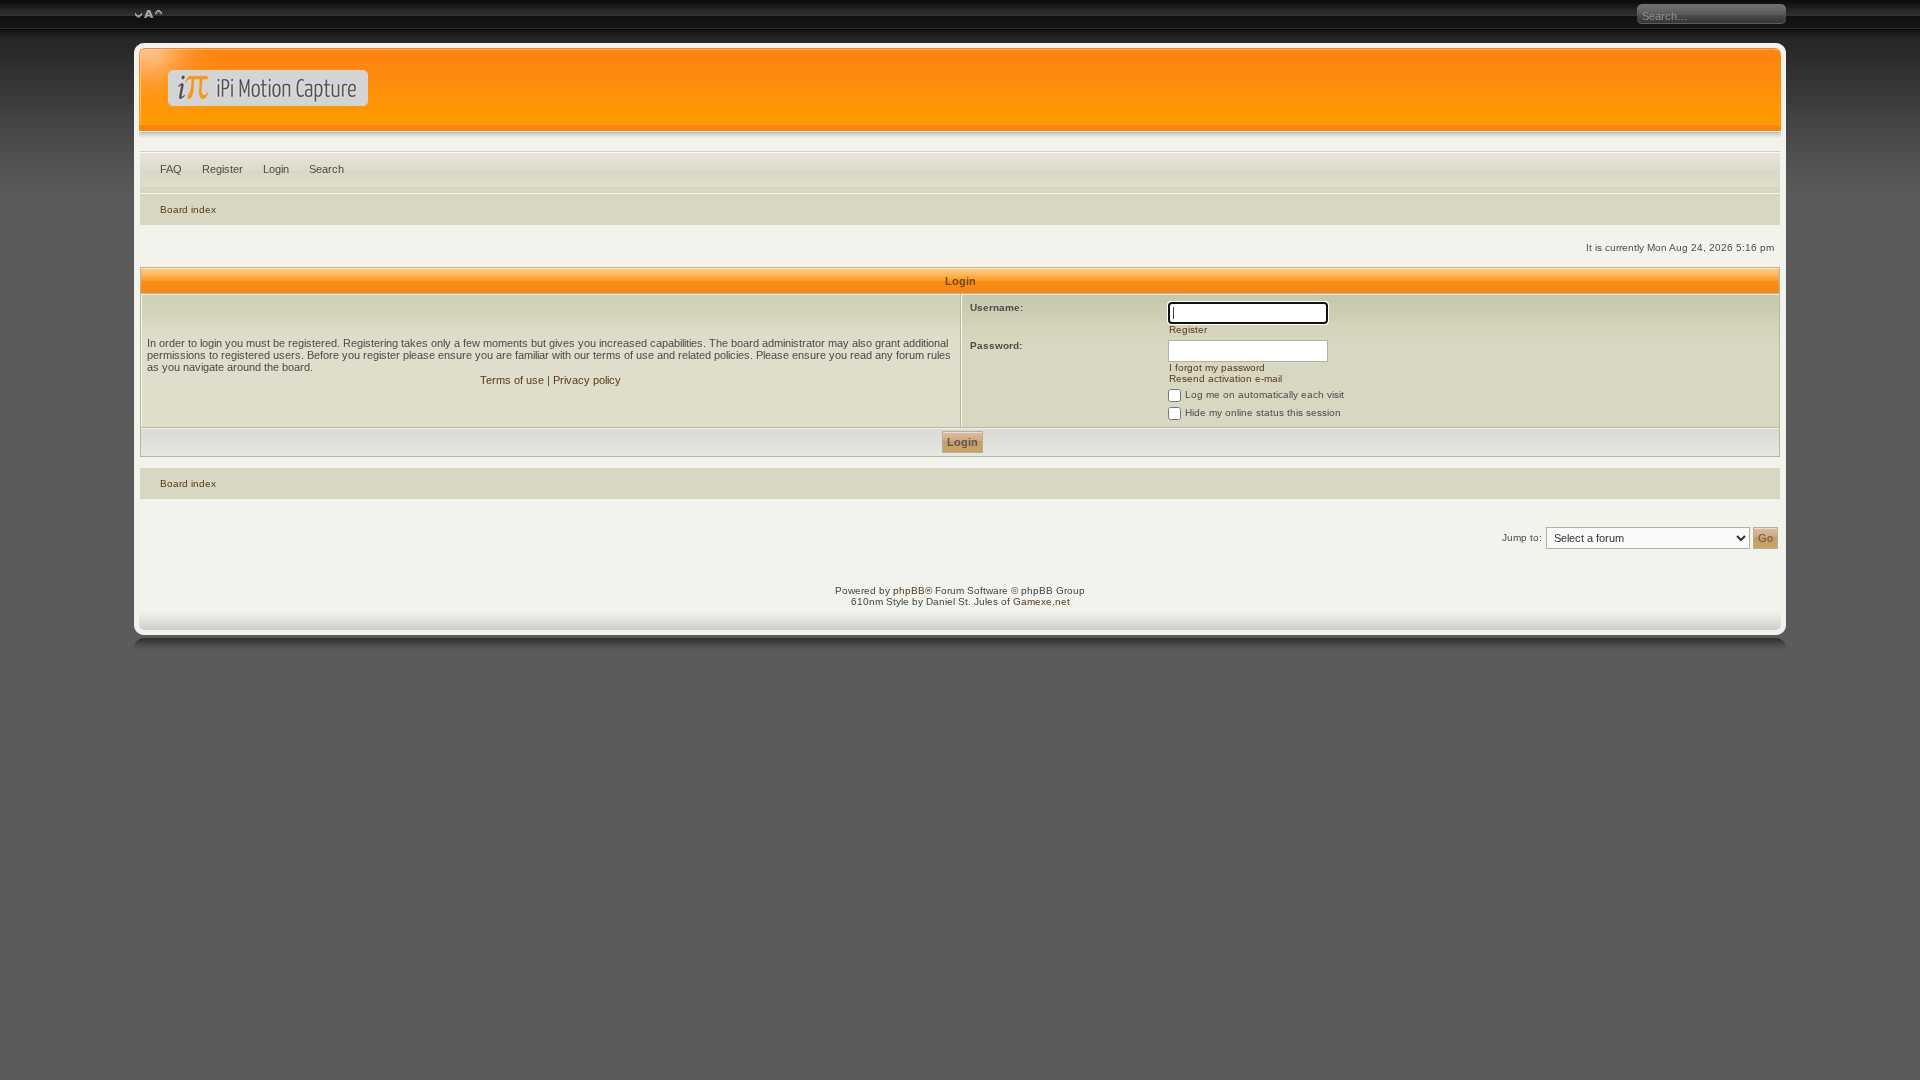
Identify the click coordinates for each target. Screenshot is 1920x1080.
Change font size (148, 15)
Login (276, 169)
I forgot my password (1217, 367)
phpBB (909, 590)
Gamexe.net (1041, 601)
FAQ (171, 169)
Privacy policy (587, 380)
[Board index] (959, 94)
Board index (188, 209)
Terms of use (512, 380)
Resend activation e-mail (1225, 378)
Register (222, 169)
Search (326, 169)
